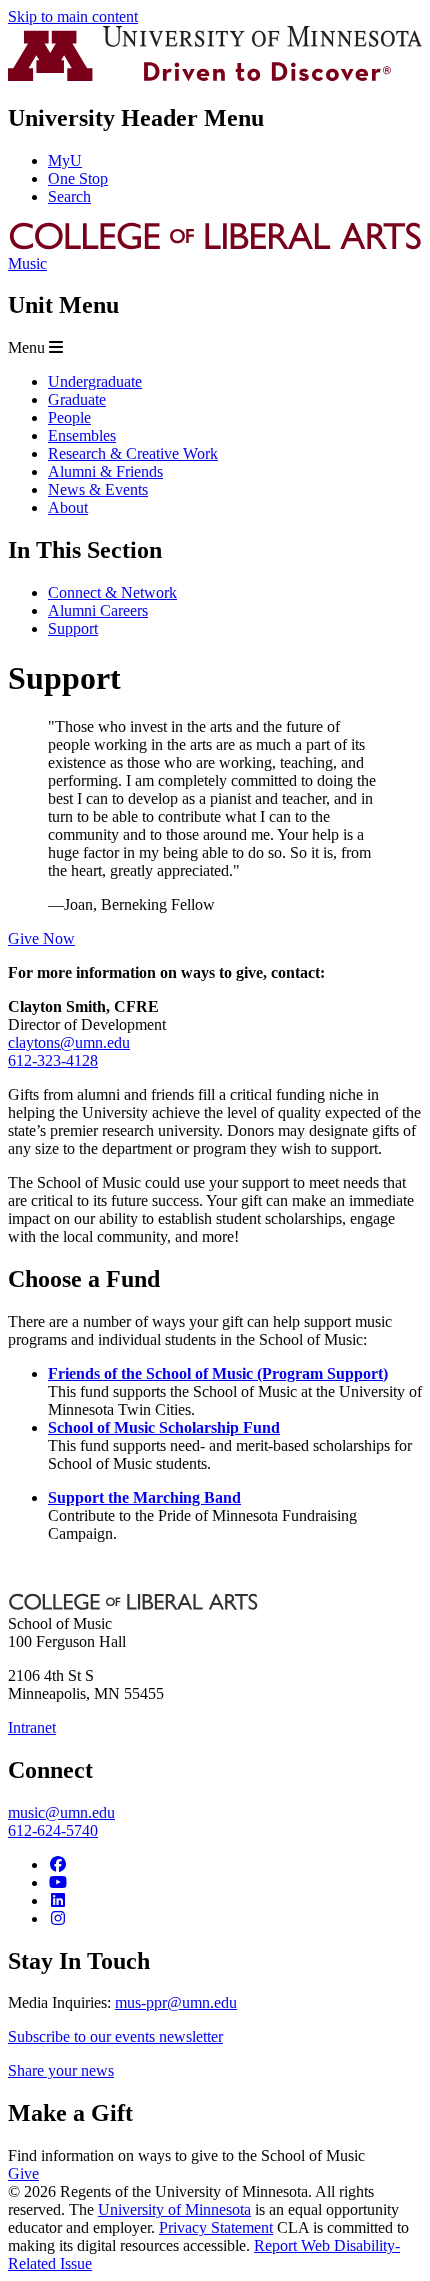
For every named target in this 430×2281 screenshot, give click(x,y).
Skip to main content (73, 16)
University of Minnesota (174, 2209)
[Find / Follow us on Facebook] (58, 1864)
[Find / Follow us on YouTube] (58, 1882)
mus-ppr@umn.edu (176, 2002)
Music (27, 263)
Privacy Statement (216, 2227)
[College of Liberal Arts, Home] (215, 245)
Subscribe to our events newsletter (115, 2036)
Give (23, 2173)
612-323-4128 (53, 1060)
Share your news (61, 2070)
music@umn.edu (61, 1812)
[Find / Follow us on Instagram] (58, 1918)
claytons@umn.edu (69, 1042)
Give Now (41, 938)
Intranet (32, 1727)
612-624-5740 (53, 1830)
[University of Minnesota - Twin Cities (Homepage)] (215, 75)
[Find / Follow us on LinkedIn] (58, 1900)
